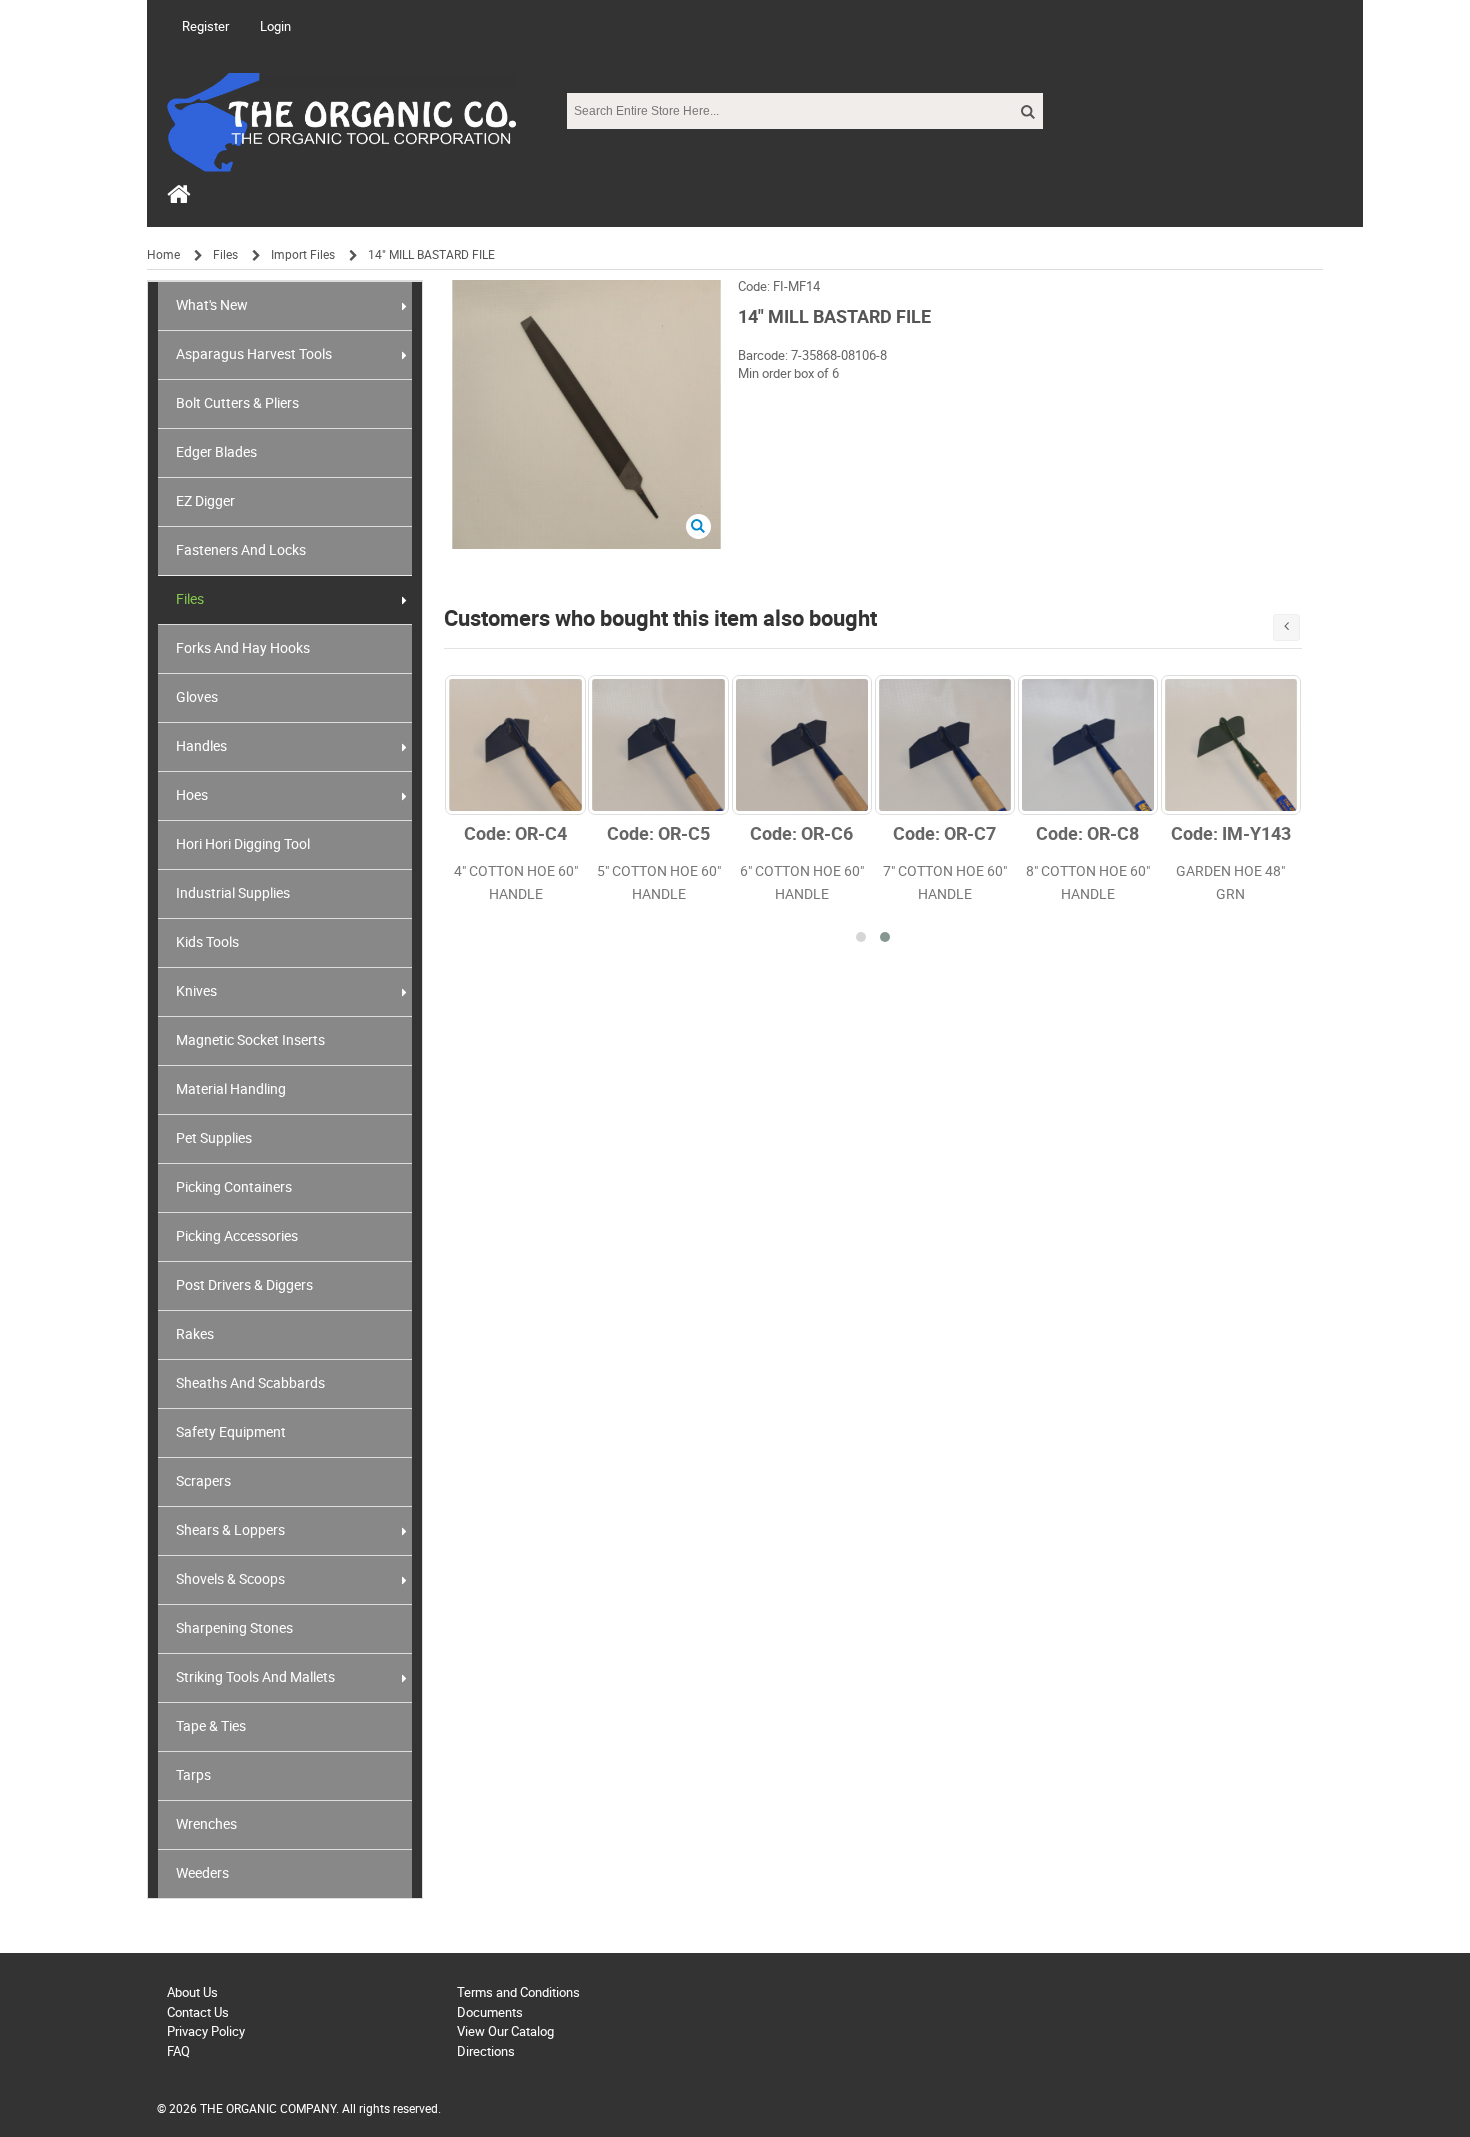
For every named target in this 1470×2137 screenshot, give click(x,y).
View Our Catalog (505, 2031)
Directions (486, 2051)
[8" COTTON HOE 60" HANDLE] (1088, 745)
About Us (192, 1992)
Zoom (698, 526)
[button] (861, 937)
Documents (490, 2012)
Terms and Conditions (518, 1992)
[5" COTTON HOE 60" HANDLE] (658, 745)
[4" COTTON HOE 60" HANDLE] (515, 745)
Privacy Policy (206, 2031)
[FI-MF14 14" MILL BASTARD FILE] (586, 289)
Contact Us (198, 2012)
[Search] (1026, 112)
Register (205, 26)
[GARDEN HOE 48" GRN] (1231, 745)
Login (275, 26)
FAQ (178, 2051)
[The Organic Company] (342, 140)
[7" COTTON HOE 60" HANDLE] (945, 745)
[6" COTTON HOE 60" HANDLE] (802, 745)
